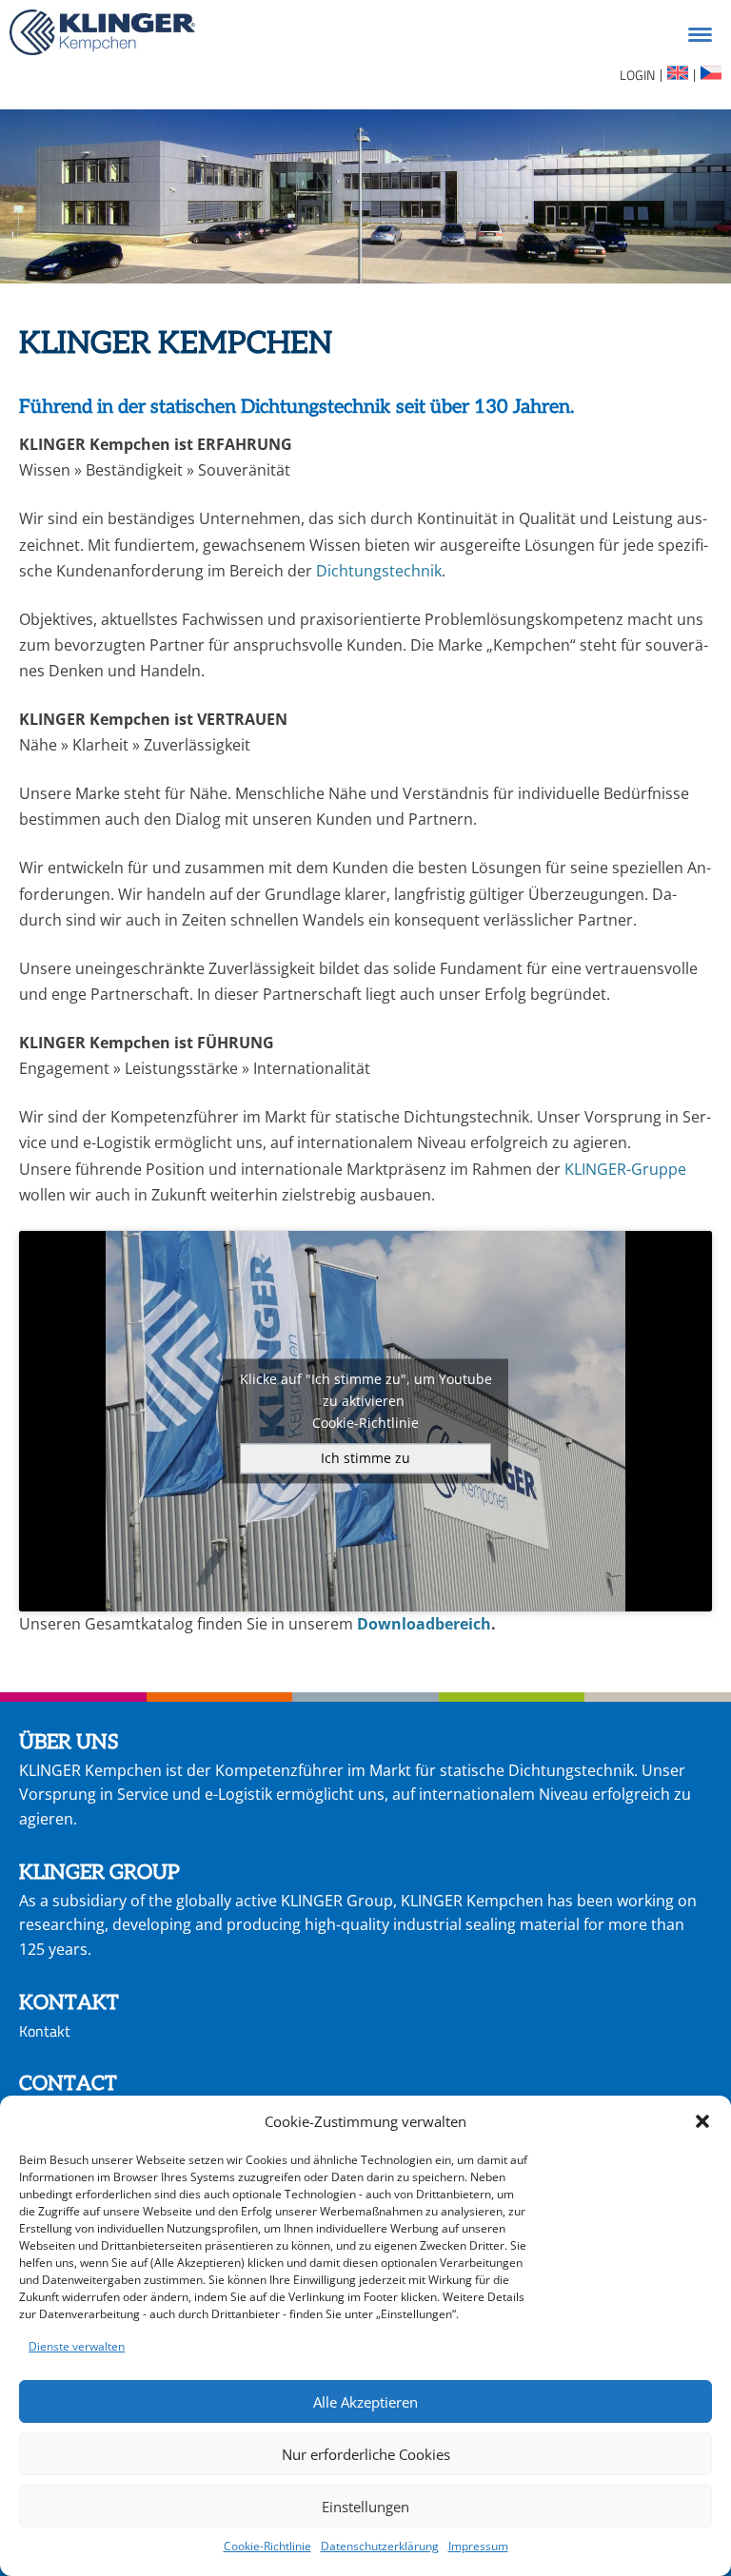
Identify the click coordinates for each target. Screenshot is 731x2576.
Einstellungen (365, 2507)
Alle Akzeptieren (365, 2402)
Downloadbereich (424, 1624)
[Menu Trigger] (700, 33)
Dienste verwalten (77, 2346)
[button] (702, 2121)
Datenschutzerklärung (380, 2546)
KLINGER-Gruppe (625, 1169)
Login (637, 75)
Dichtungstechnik (379, 571)
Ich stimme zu (365, 1459)
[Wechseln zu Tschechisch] (710, 76)
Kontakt (45, 2031)
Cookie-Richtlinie (267, 2546)
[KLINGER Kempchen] (102, 36)
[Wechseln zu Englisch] (676, 76)
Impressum (478, 2546)
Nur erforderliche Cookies (366, 2454)
